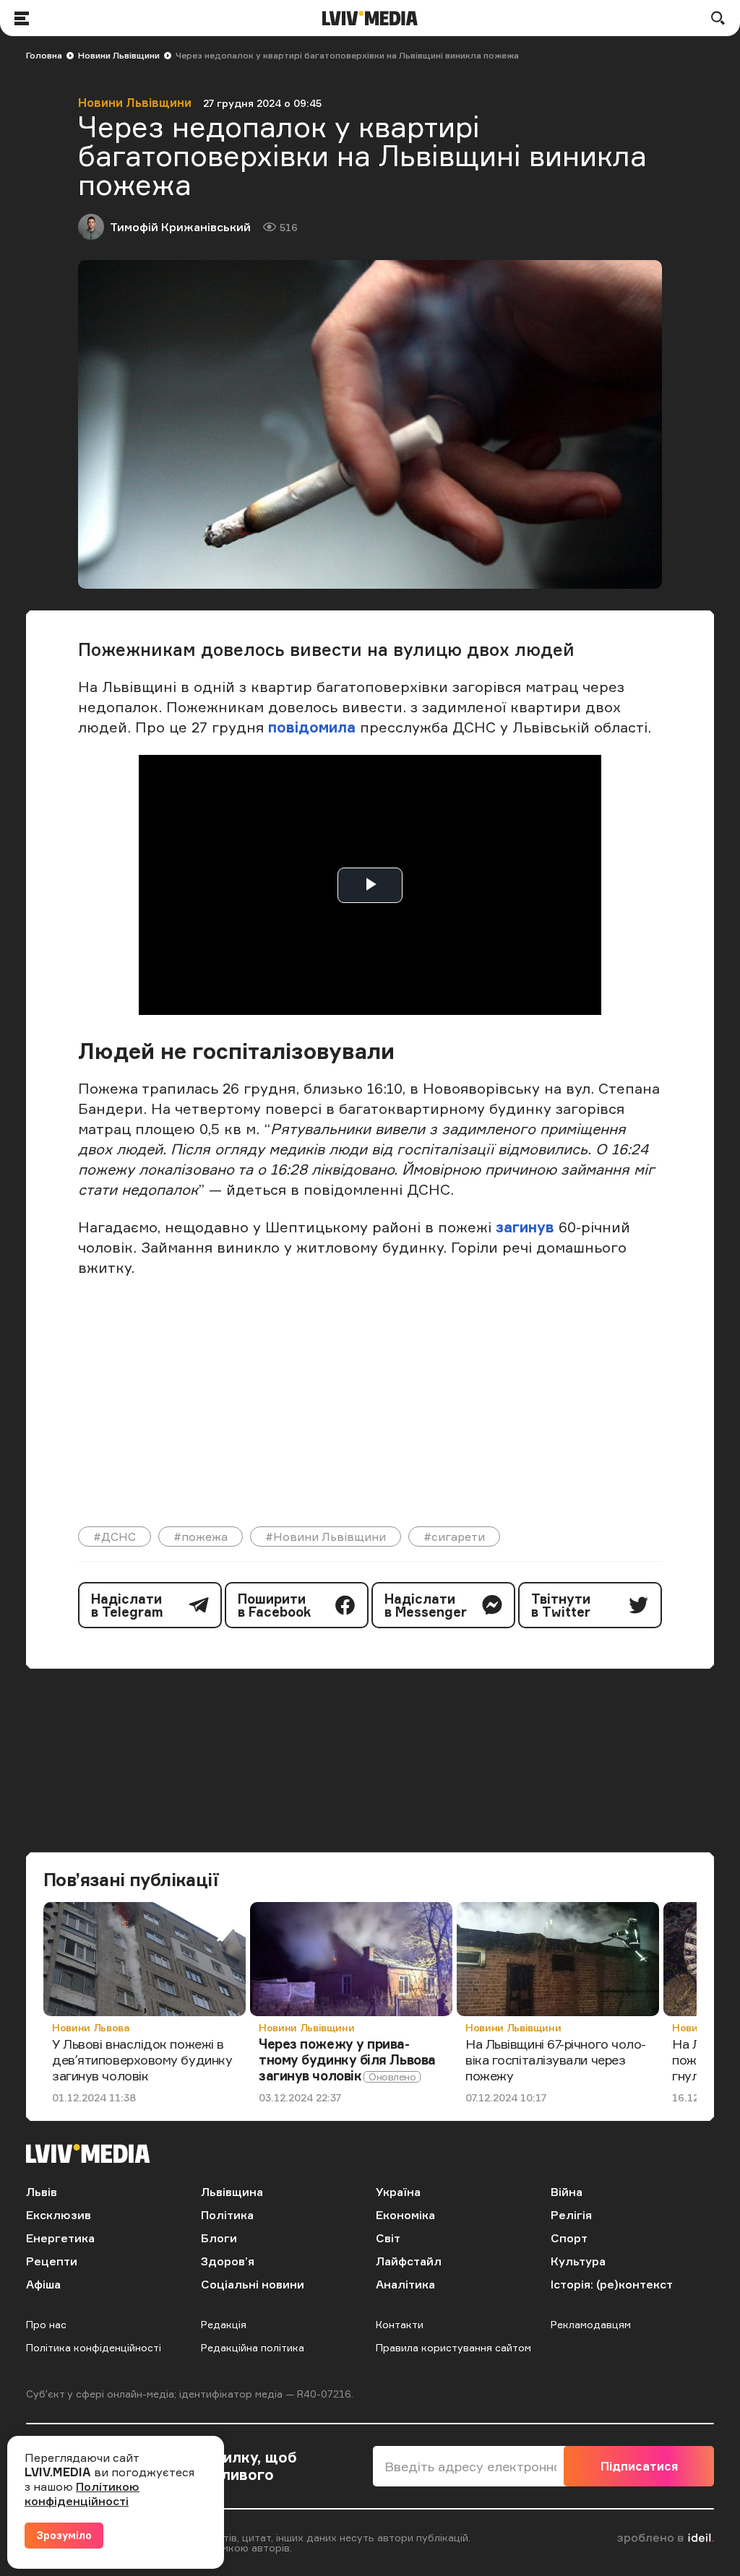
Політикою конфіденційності (82, 2494)
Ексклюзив (59, 2215)
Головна (44, 55)
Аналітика (405, 2284)
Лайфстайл (409, 2261)
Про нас (46, 2324)
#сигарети (454, 1536)
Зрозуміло (64, 2535)
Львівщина (232, 2192)
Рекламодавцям (591, 2324)
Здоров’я (228, 2261)
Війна (567, 2192)
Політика (227, 2215)
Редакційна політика (253, 2347)
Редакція (224, 2324)
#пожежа (201, 1536)
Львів (42, 2192)
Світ (388, 2238)
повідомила (314, 727)
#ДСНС (115, 1536)
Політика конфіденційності (94, 2347)
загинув (523, 1227)
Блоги (219, 2238)
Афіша (43, 2284)
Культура (578, 2261)
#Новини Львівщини (326, 1536)
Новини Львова (91, 2027)
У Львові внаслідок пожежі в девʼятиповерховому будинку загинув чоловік (142, 2059)
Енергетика (60, 2238)
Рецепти (52, 2261)
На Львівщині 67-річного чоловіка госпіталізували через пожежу (556, 2059)
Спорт (569, 2238)
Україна (398, 2192)
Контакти (400, 2324)
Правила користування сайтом (453, 2347)
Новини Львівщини (119, 55)
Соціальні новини (253, 2284)
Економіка (405, 2215)
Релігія (571, 2215)
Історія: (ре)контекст (612, 2284)
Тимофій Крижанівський (180, 227)
